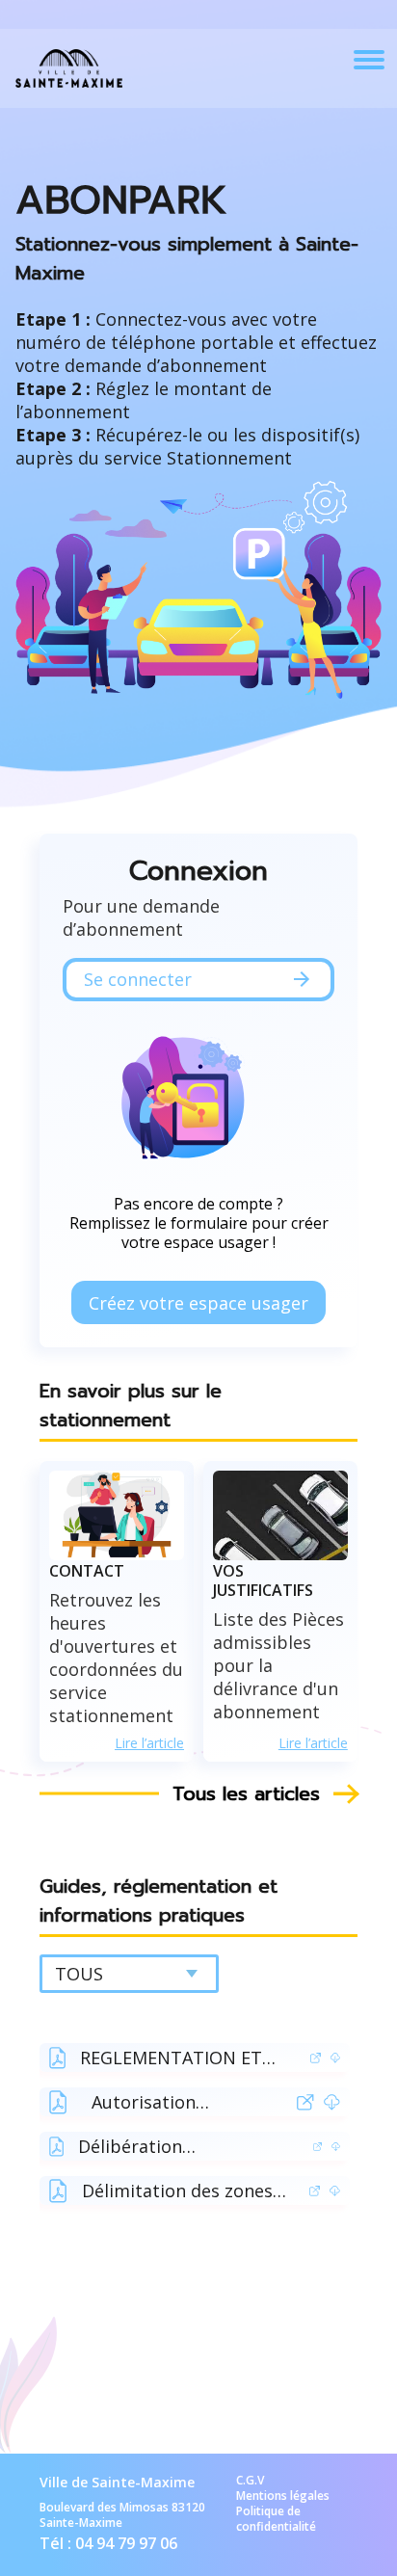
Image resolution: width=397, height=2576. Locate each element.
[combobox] (129, 1974)
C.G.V (250, 2481)
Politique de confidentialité (276, 2519)
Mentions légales (283, 2496)
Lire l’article (149, 1743)
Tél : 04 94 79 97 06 (108, 2543)
